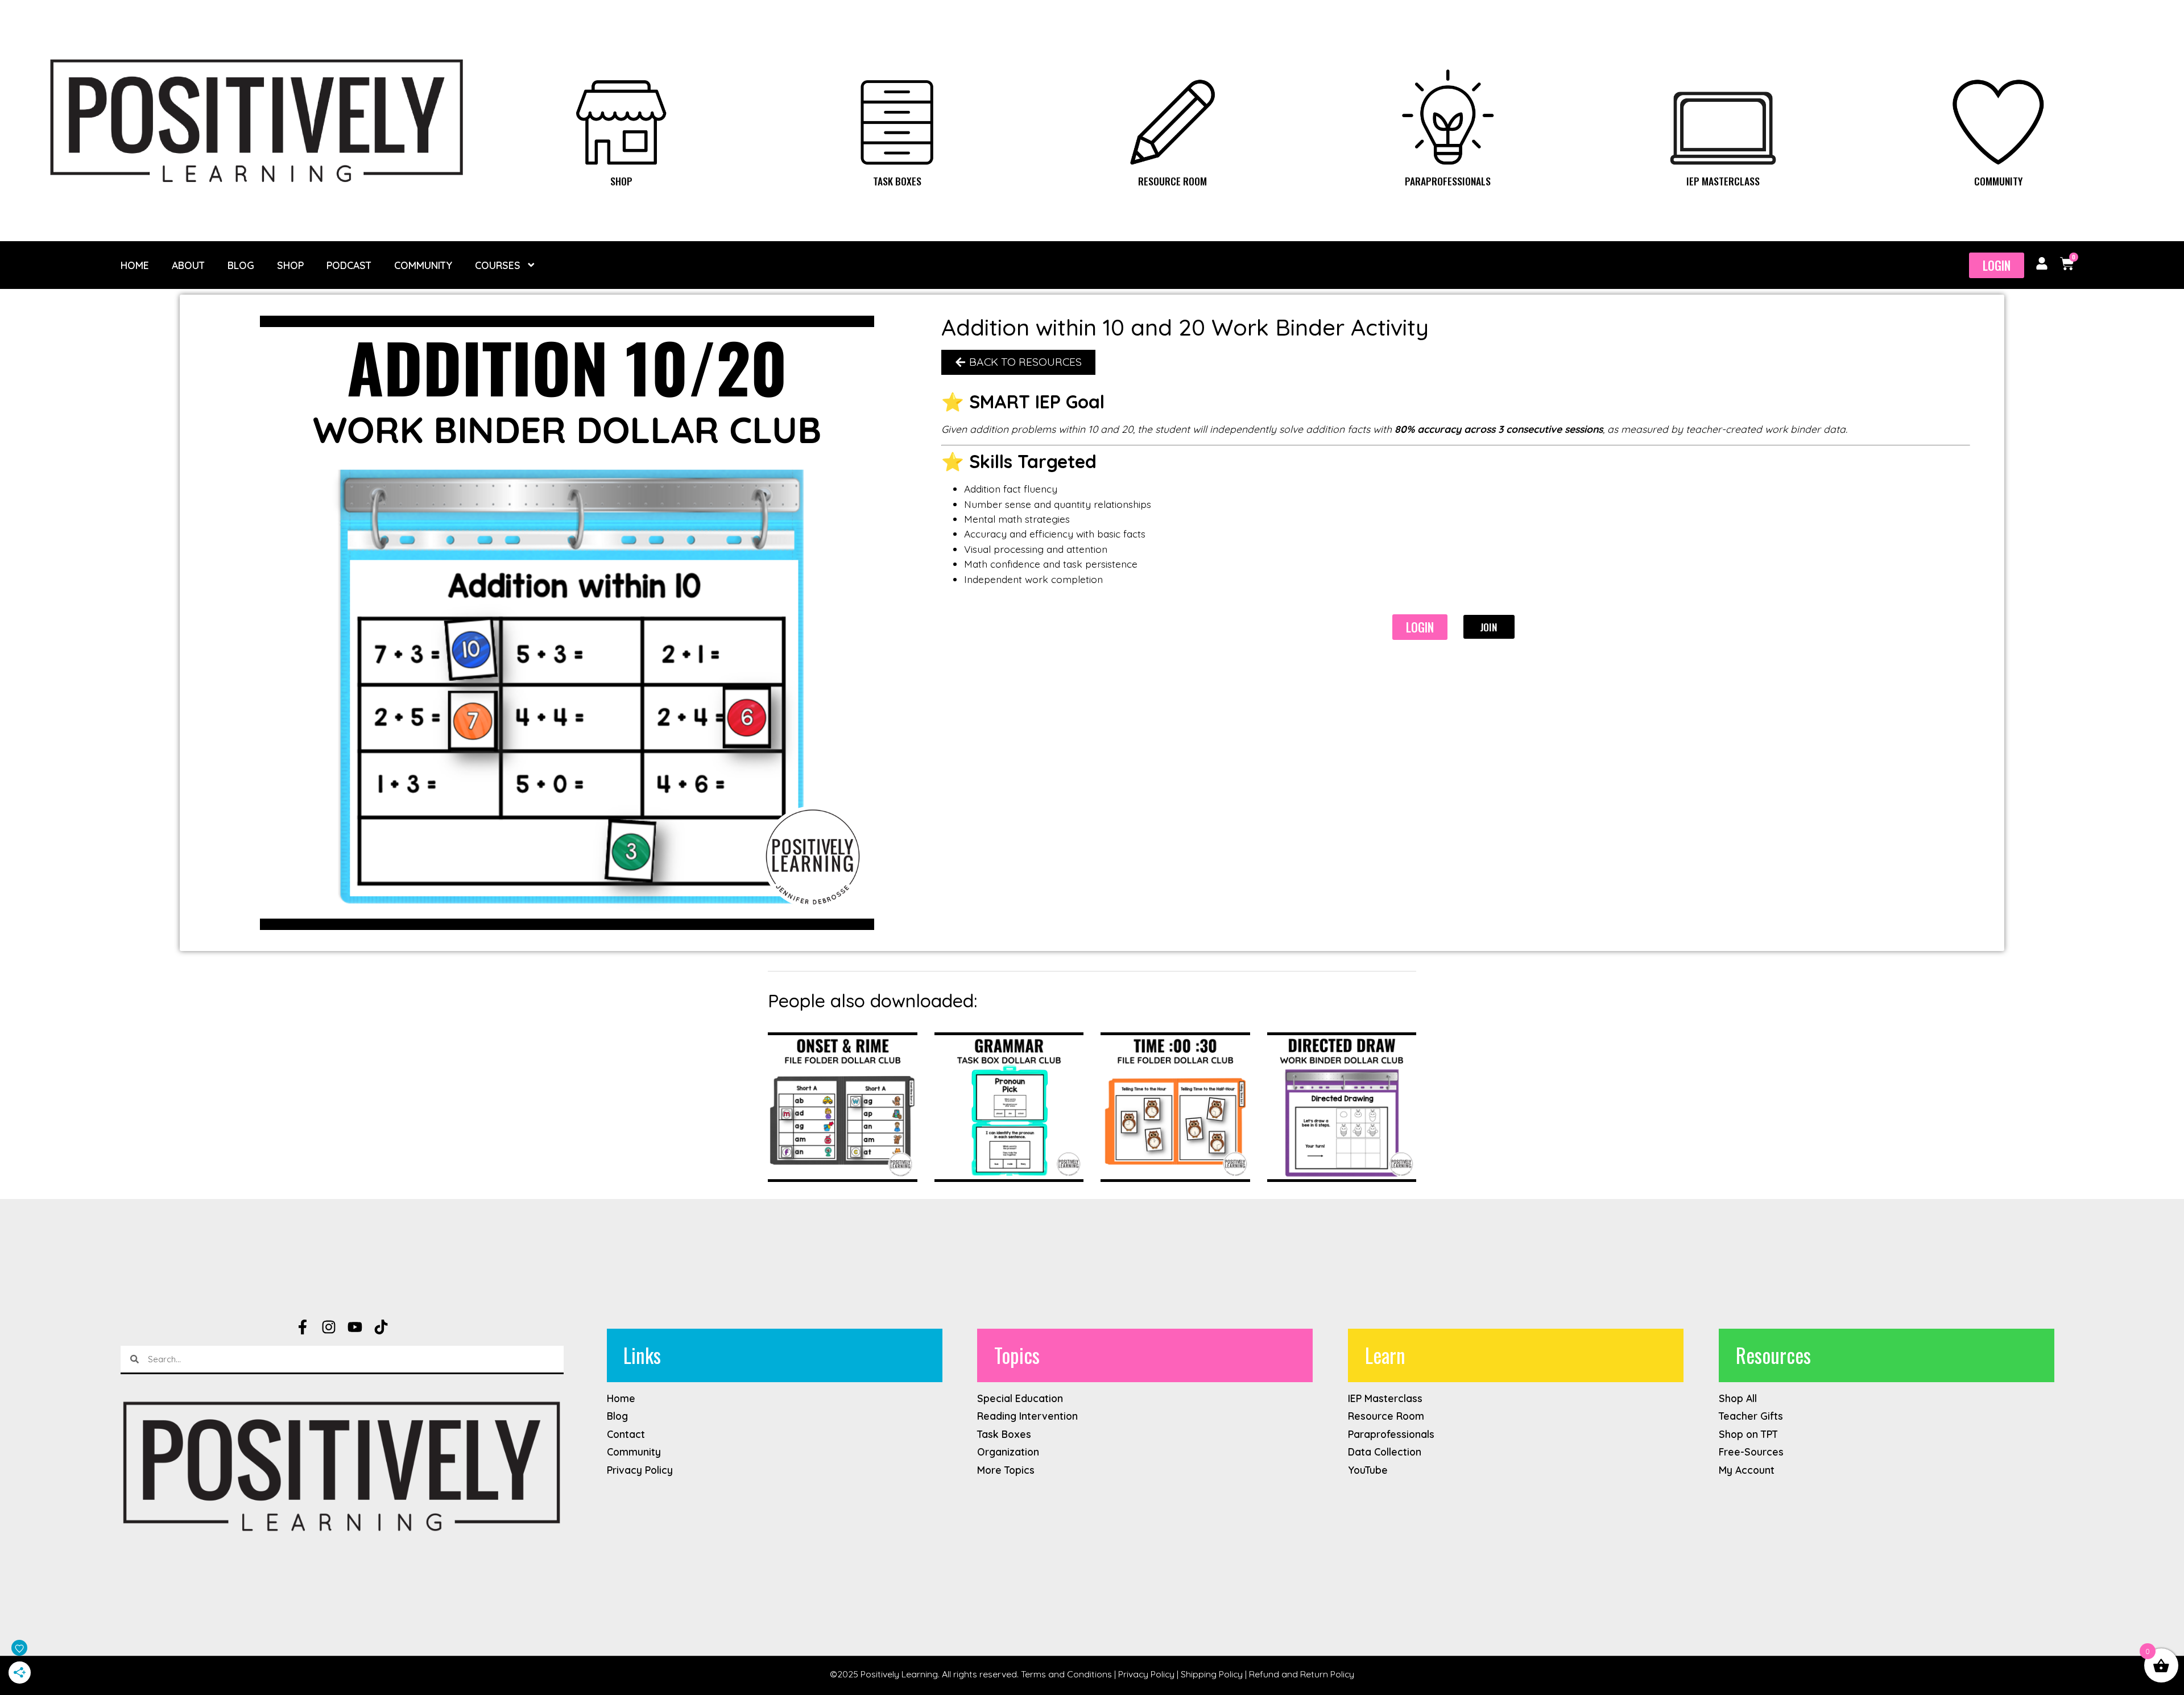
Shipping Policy (1212, 1674)
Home (135, 265)
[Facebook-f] (303, 1327)
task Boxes (897, 181)
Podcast (349, 265)
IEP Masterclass (1723, 181)
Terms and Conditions (1066, 1674)
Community (1998, 181)
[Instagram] (329, 1327)
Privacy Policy (1146, 1674)
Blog (241, 265)
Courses (498, 265)
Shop (621, 181)
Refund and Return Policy (1302, 1674)
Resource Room (1172, 181)
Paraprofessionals (1448, 181)
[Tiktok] (381, 1327)
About (188, 265)
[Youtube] (355, 1327)
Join (1488, 627)
